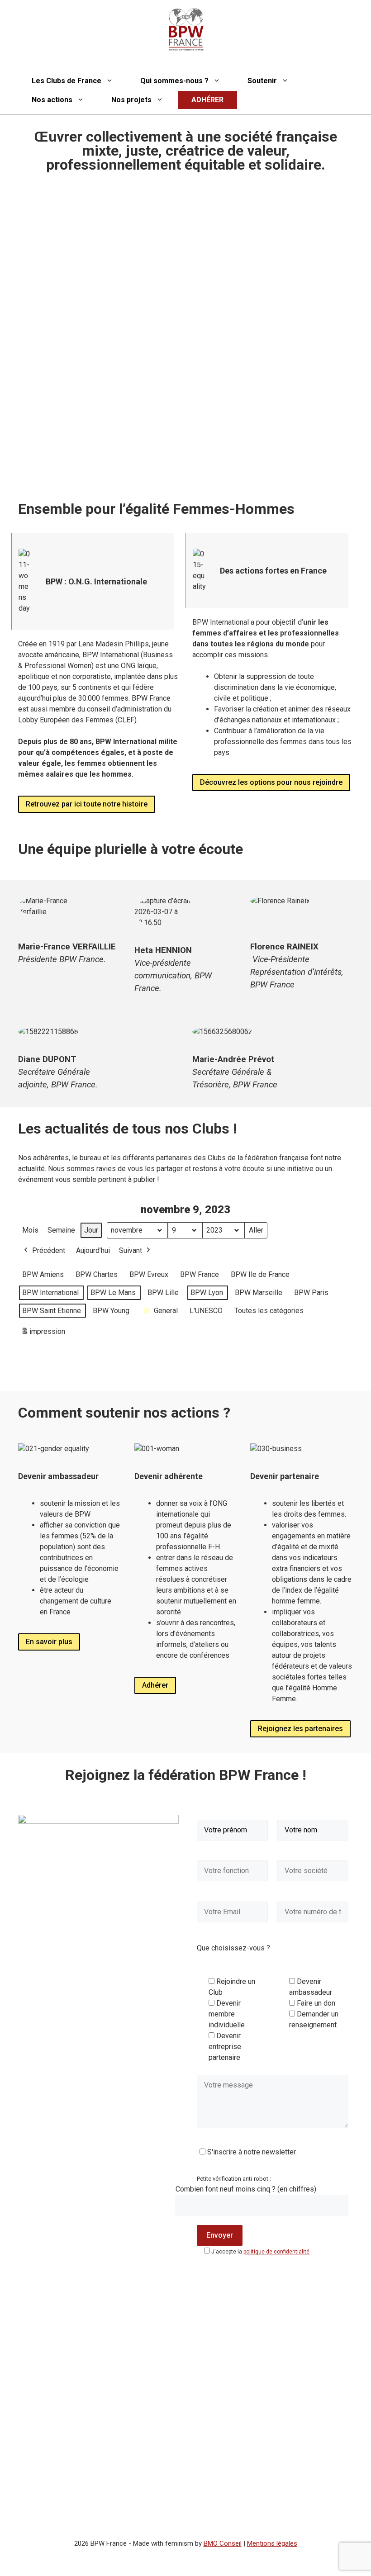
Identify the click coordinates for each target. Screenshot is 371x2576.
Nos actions (52, 100)
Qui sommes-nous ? (174, 81)
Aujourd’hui (93, 1250)
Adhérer (155, 1685)
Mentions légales (272, 2543)
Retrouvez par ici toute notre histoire (87, 804)
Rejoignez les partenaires (300, 1729)
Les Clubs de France (67, 81)
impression (43, 1334)
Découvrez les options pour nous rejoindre (271, 782)
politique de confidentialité (276, 2252)
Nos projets (131, 100)
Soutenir (262, 81)
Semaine (61, 1230)
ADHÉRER (207, 100)
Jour (91, 1230)
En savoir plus (49, 1642)
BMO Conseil (223, 2543)
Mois (30, 1230)
